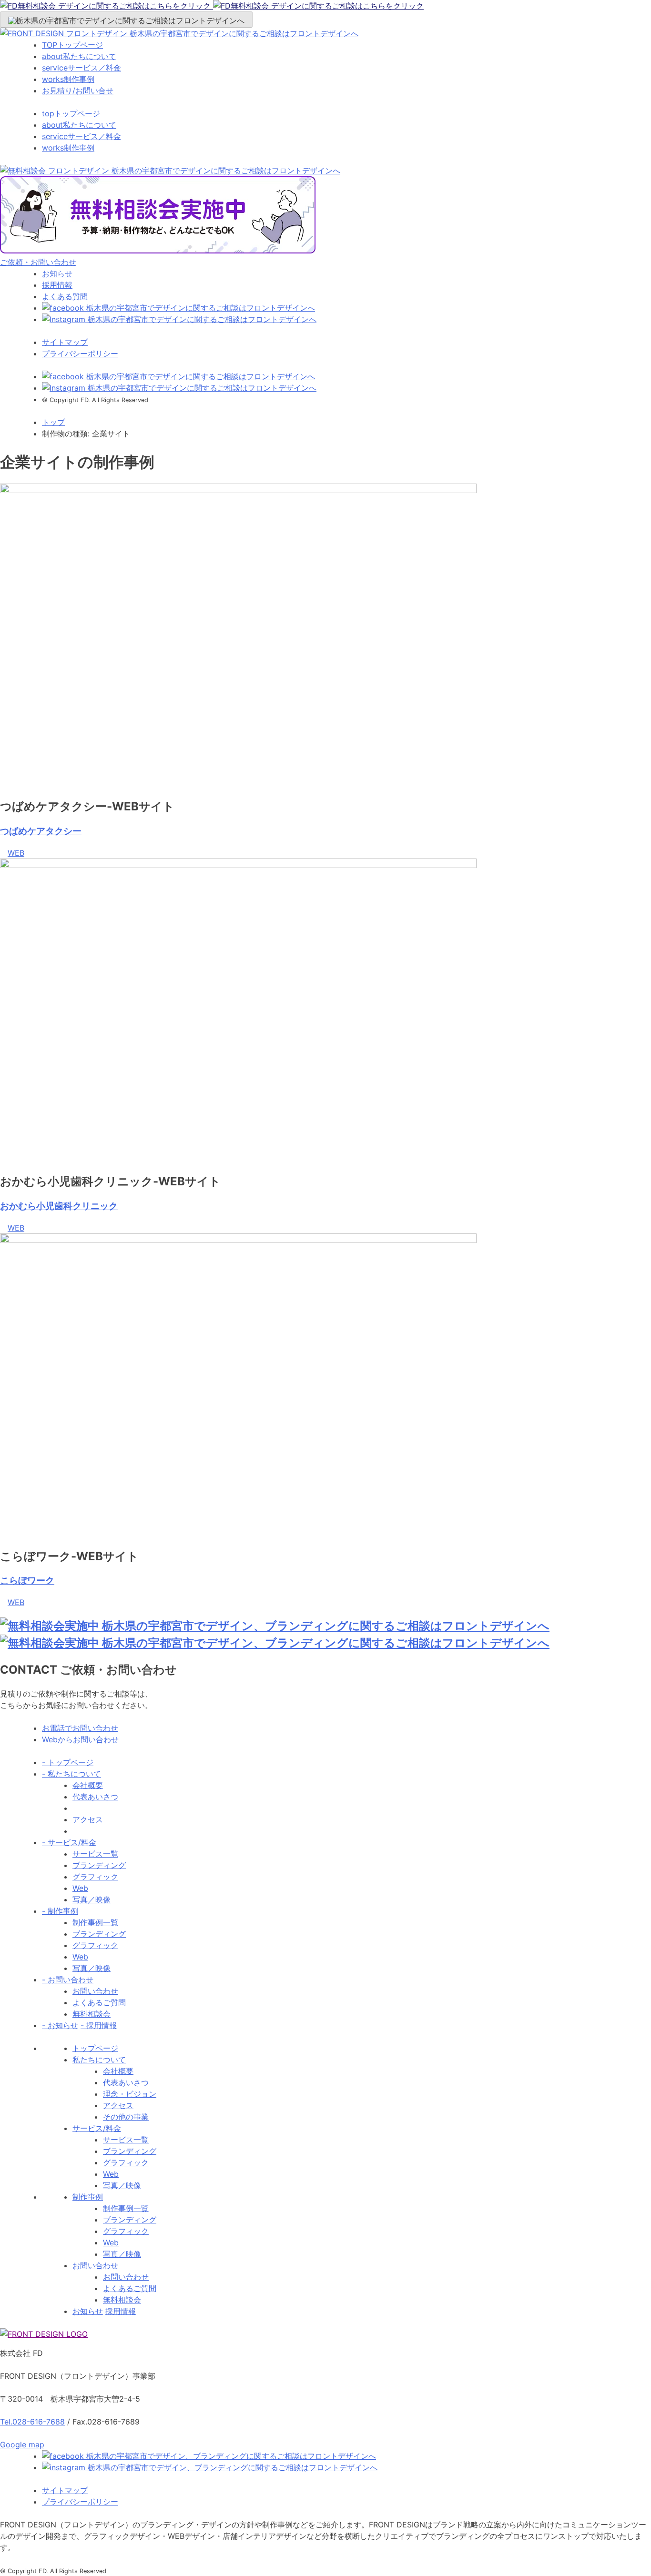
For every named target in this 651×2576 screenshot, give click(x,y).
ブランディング (99, 1865)
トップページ (95, 2048)
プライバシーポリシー (80, 354)
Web (80, 1888)
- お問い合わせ (68, 1980)
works (68, 79)
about (79, 56)
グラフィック (95, 1877)
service (81, 68)
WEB (16, 853)
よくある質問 (65, 296)
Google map (22, 2445)
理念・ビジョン (130, 2094)
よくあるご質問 (99, 2002)
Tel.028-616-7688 (32, 2422)
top (71, 113)
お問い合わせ (95, 1991)
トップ (53, 422)
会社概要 (88, 1785)
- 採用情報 (99, 2025)
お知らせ (57, 273)
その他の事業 (126, 2117)
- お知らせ (60, 2025)
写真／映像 (92, 1899)
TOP (72, 45)
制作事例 (88, 2197)
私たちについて (99, 2060)
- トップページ (68, 1762)
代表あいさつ (95, 1797)
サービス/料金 (97, 2128)
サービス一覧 (95, 1854)
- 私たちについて (71, 1774)
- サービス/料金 (69, 1842)
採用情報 (57, 285)
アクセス (88, 1819)
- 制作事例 (60, 1911)
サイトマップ (65, 342)
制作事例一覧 (95, 1922)
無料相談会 (92, 2014)
